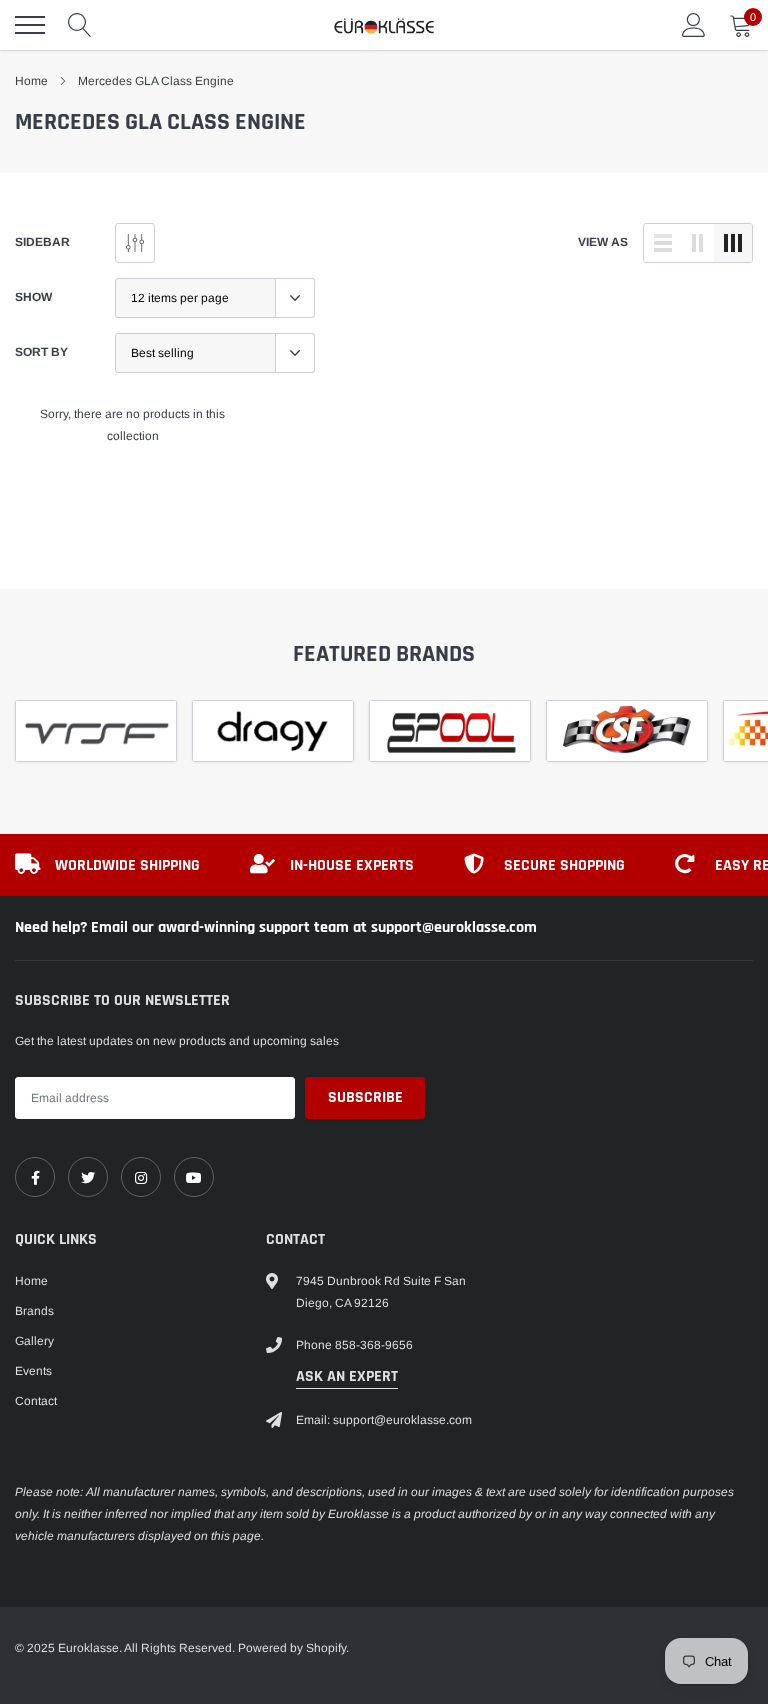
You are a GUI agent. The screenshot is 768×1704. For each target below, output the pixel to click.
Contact (36, 1401)
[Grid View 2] (698, 243)
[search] (80, 25)
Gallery (34, 1341)
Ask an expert (347, 1376)
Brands (34, 1311)
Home (31, 81)
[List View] (663, 243)
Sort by (41, 352)
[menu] (30, 25)
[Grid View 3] (733, 243)
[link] (35, 1177)
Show (33, 297)
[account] (694, 25)
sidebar (42, 242)
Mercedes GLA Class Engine (156, 81)
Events (33, 1371)
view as (603, 242)
